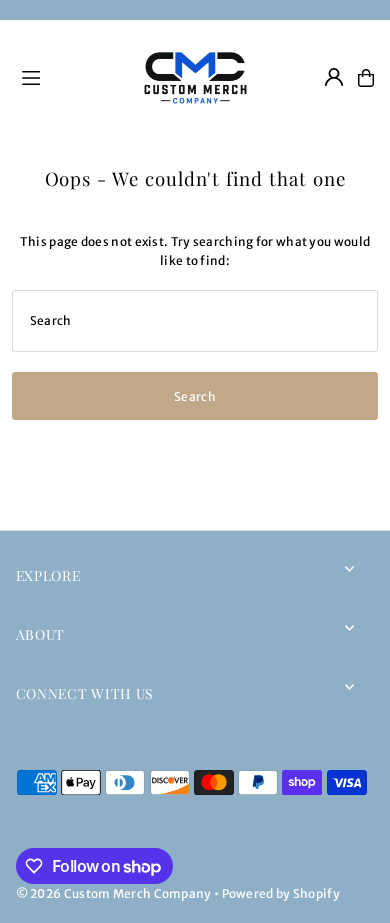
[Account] (334, 77)
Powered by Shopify (281, 893)
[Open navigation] (68, 77)
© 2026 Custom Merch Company (114, 893)
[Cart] (366, 78)
